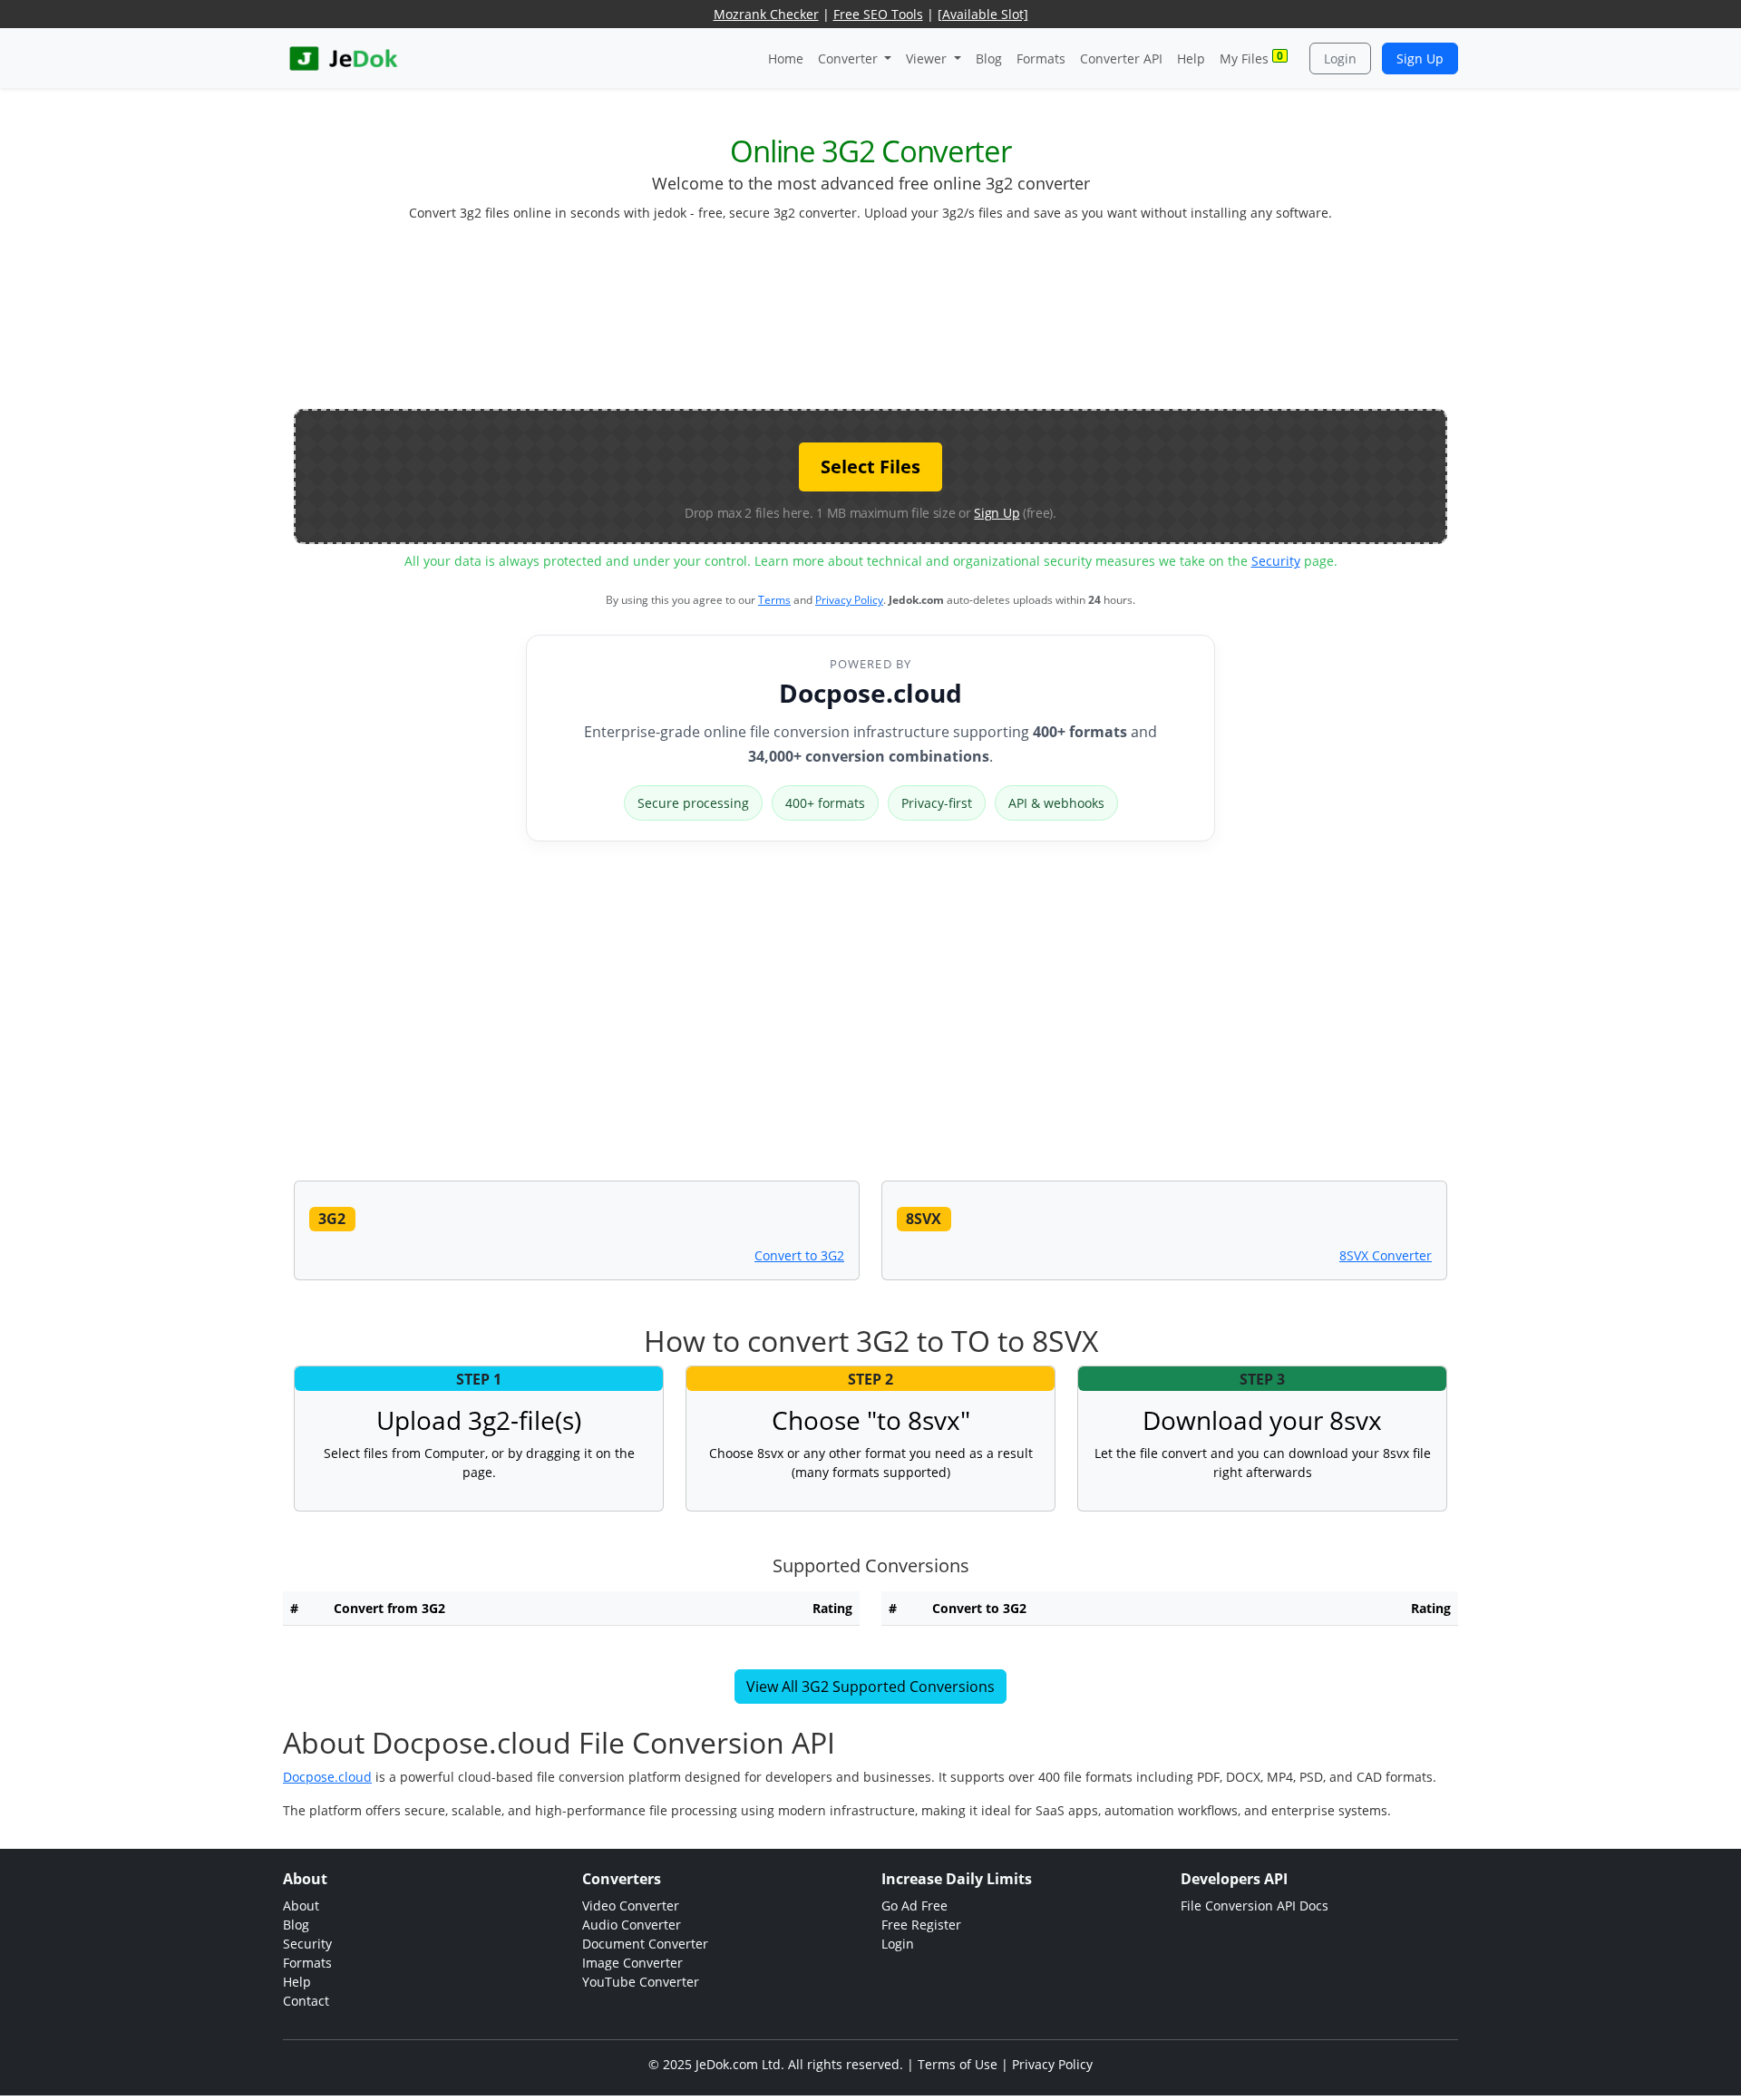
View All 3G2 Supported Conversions (870, 1687)
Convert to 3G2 (799, 1255)
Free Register (921, 1925)
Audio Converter (632, 1925)
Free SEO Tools (878, 14)
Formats (1041, 58)
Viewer (928, 58)
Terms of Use (958, 2064)
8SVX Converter (1386, 1255)
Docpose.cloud (870, 693)
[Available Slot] (983, 14)
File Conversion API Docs (1255, 1906)
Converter (850, 58)
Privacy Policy (849, 600)
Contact (306, 2001)
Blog (989, 58)
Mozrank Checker (766, 14)
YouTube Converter (641, 1982)
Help (1191, 58)
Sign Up (1420, 58)
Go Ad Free (914, 1906)
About (301, 1906)
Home (786, 58)
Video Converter (631, 1906)
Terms (774, 600)
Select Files (870, 467)
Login (1340, 58)
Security (1276, 561)
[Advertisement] (870, 323)
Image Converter (632, 1963)
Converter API (1121, 58)
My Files (1251, 58)
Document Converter (645, 1944)
